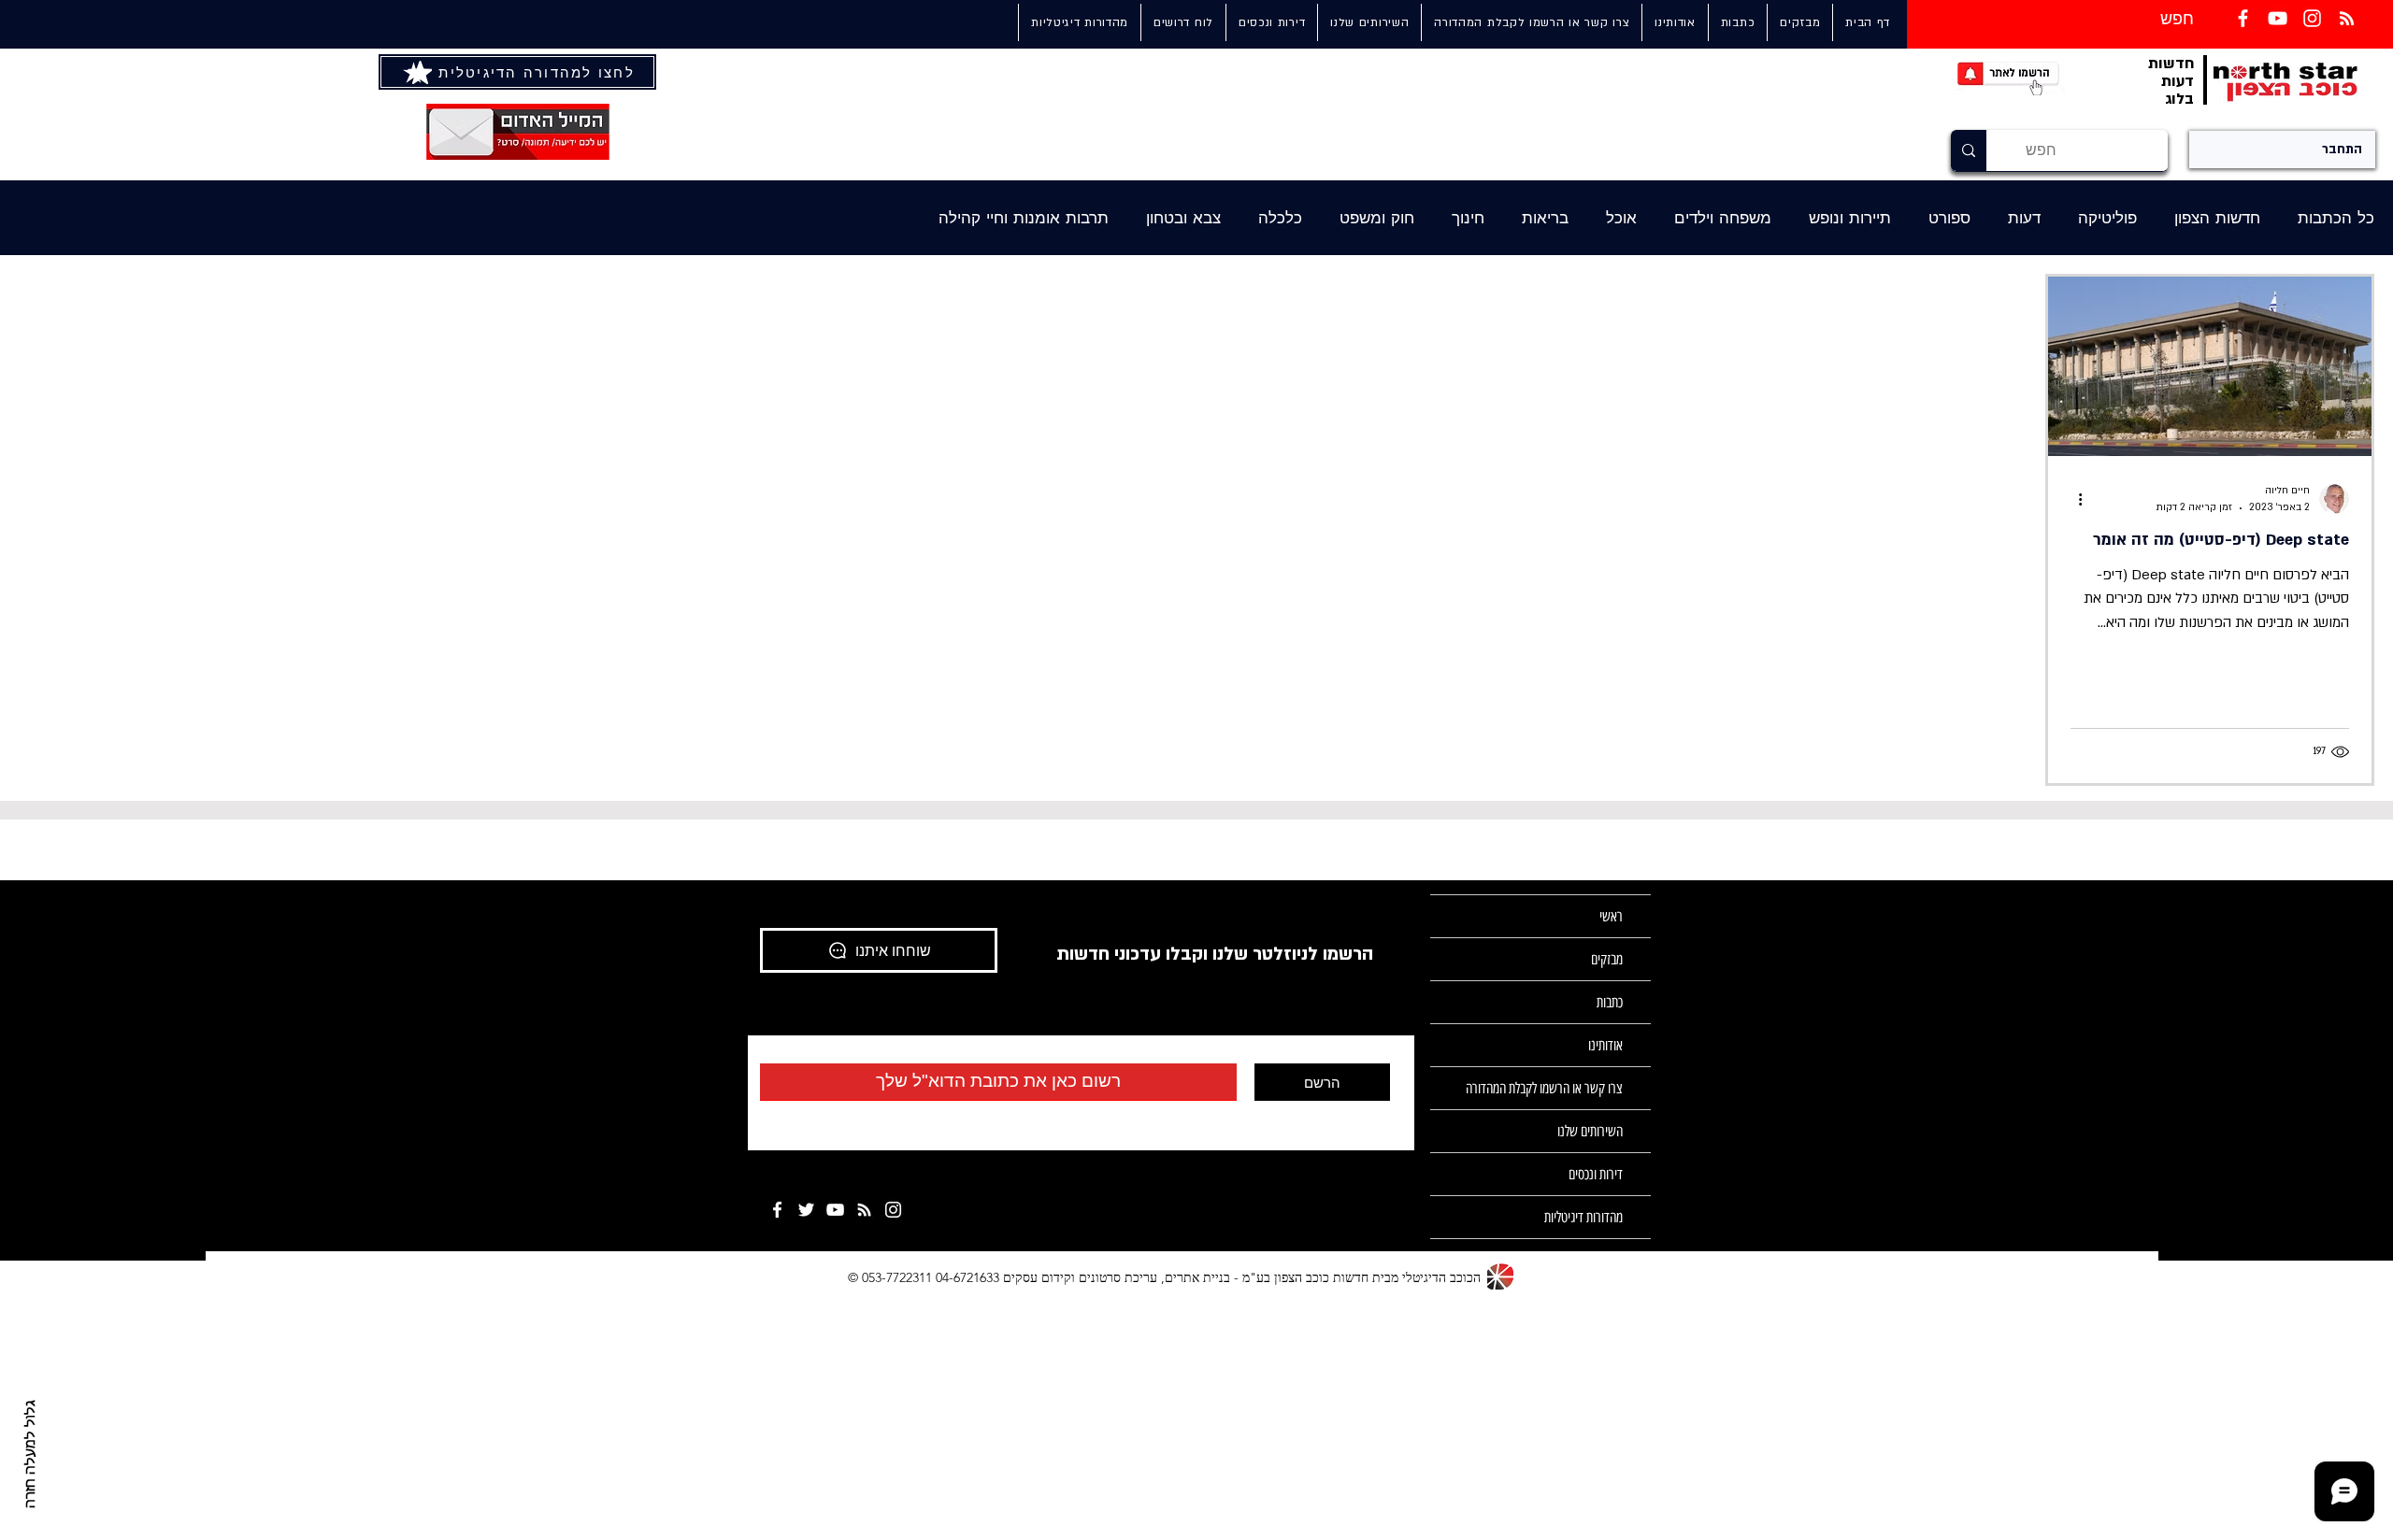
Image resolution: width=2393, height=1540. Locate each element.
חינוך (1468, 218)
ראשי (1611, 916)
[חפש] (1969, 150)
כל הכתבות (2336, 218)
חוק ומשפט (1377, 218)
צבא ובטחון (1183, 218)
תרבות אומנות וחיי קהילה (1024, 218)
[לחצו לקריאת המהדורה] (420, 72)
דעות (2024, 218)
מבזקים (1607, 959)
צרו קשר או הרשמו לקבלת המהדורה (1544, 1088)
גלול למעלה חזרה (31, 1454)
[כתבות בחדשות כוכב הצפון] (2347, 18)
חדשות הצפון (2217, 218)
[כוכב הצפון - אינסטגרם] (893, 1210)
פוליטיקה (2107, 218)
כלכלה (1280, 218)
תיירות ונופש (1850, 218)
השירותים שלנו (1590, 1131)
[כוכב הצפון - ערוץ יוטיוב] (835, 1210)
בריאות (1545, 218)
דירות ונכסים (1596, 1174)
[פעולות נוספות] (2073, 499)
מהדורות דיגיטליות (1583, 1217)
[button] (1369, 22)
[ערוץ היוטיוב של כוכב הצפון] (2278, 18)
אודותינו (1605, 1045)
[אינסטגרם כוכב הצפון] (2312, 18)
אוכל (1621, 218)
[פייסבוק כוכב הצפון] (2243, 18)
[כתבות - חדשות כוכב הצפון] (864, 1210)
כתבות (1610, 1002)
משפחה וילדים (1723, 218)
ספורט (1949, 218)
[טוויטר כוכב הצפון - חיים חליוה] (806, 1210)
